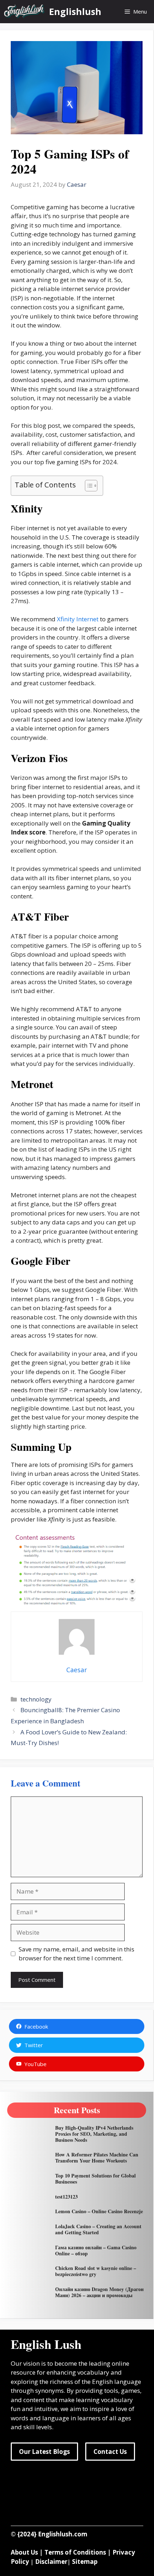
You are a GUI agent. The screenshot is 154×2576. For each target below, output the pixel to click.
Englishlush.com (63, 2534)
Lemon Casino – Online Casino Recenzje (99, 2211)
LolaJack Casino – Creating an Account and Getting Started (98, 2229)
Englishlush (75, 11)
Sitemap (85, 2562)
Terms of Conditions (75, 2552)
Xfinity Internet (78, 619)
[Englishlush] (25, 12)
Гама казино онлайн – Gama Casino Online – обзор (96, 2250)
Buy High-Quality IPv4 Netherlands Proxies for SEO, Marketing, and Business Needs (94, 2134)
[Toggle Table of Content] (88, 486)
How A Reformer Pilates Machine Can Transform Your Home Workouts (97, 2157)
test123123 (66, 2197)
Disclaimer (51, 2562)
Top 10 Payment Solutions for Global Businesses (95, 2179)
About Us (24, 2552)
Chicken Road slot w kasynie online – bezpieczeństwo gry (96, 2271)
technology (36, 1699)
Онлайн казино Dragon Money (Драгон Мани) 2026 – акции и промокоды (99, 2292)
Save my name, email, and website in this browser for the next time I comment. (76, 1954)
